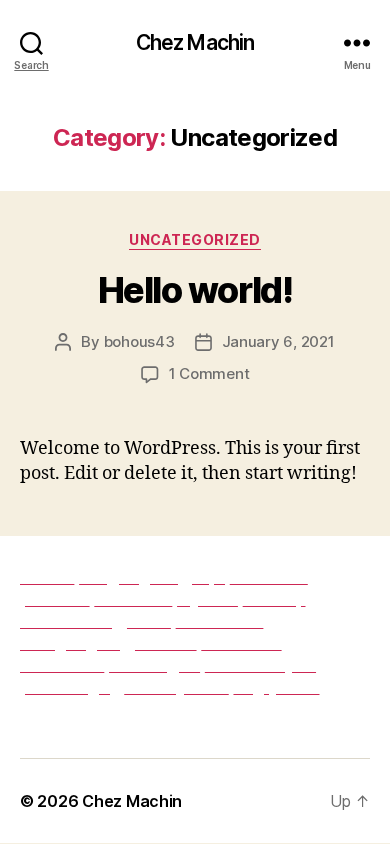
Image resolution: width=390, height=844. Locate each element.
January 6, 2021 (278, 341)
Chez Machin (195, 42)
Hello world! (195, 290)
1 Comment (209, 373)
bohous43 (139, 341)
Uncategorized (195, 239)
